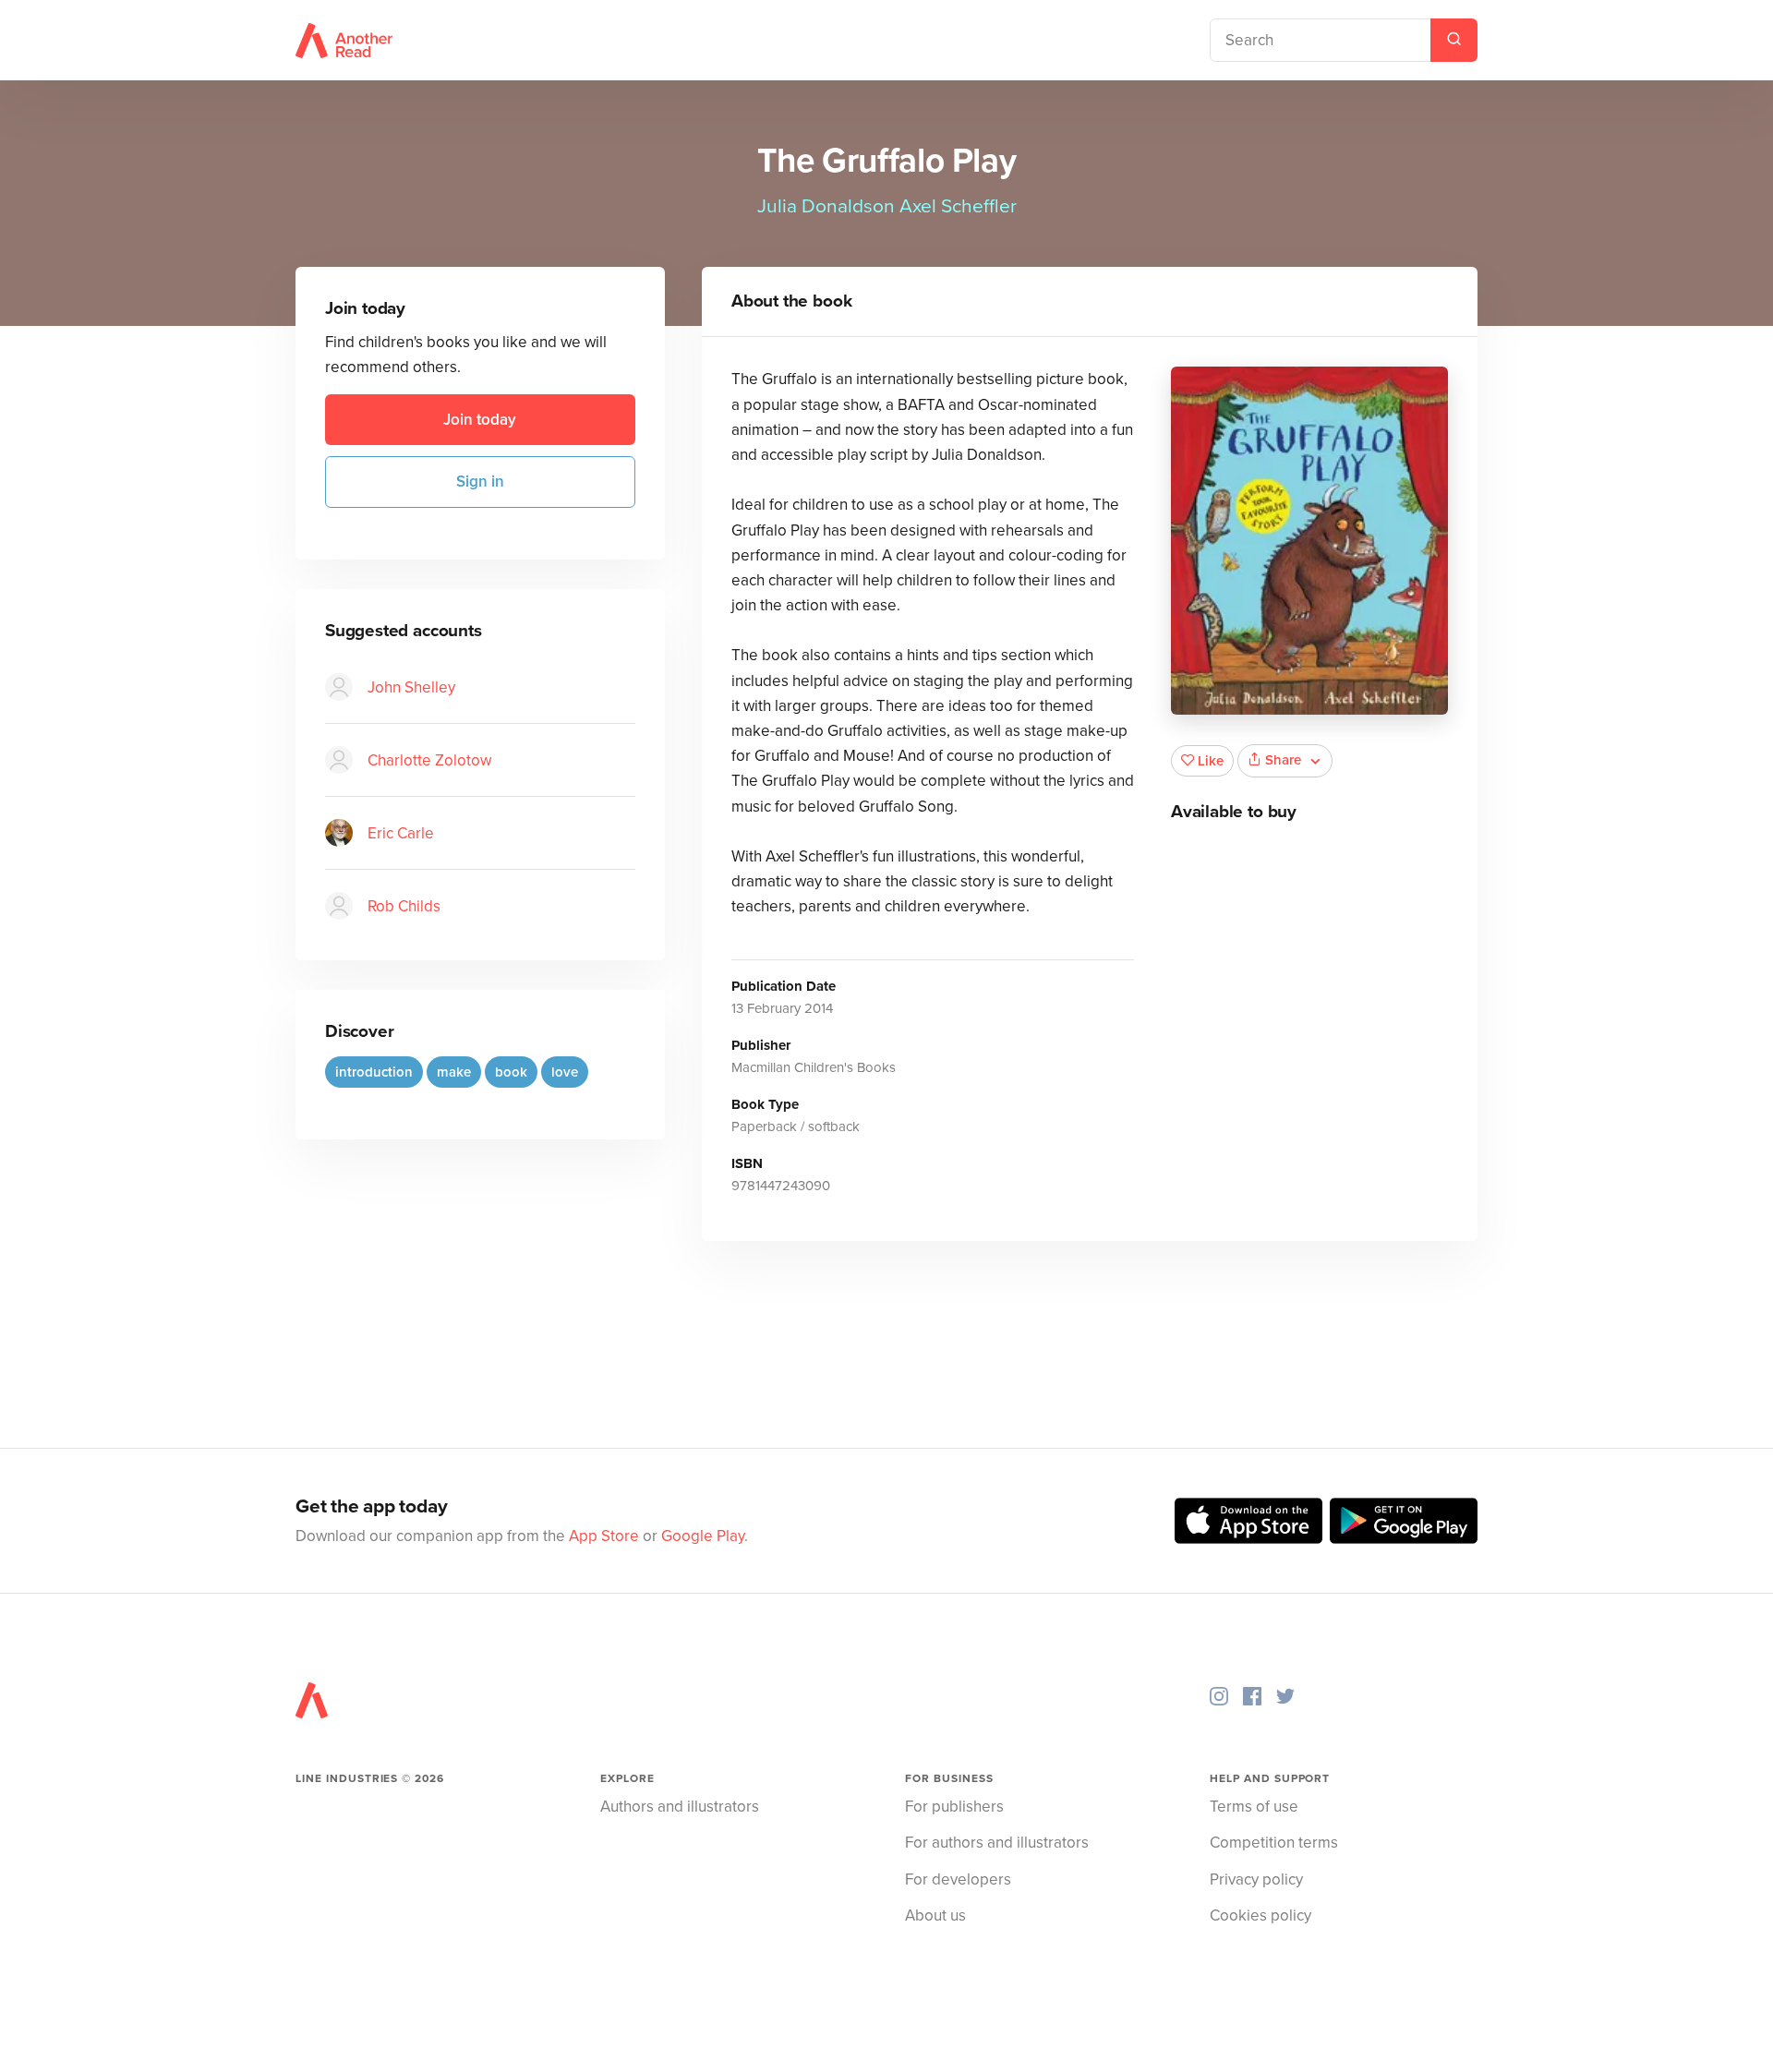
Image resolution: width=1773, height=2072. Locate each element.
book (511, 1071)
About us (935, 1915)
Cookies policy (1260, 1915)
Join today (480, 420)
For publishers (954, 1807)
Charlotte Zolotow (429, 759)
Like (1211, 761)
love (565, 1071)
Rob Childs (404, 905)
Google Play (703, 1536)
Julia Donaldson (826, 206)
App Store (604, 1536)
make (454, 1071)
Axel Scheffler (958, 206)
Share (1283, 760)
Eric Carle (401, 832)
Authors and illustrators (680, 1807)
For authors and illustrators (997, 1843)
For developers (958, 1879)
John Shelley (411, 687)
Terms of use (1254, 1807)
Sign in (480, 482)
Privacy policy (1256, 1879)
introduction (374, 1071)
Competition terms (1274, 1843)
